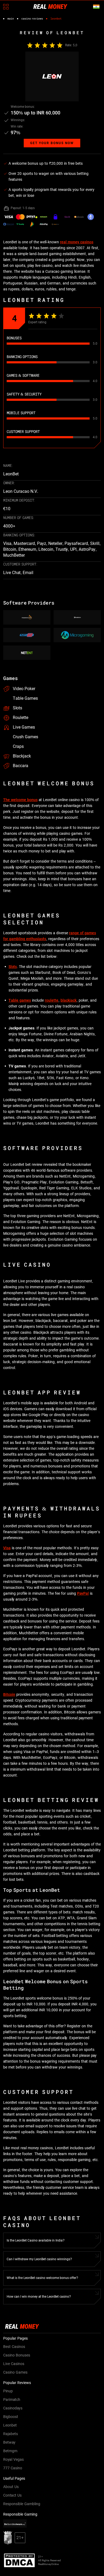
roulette (52, 1000)
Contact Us (12, 2495)
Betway (9, 2442)
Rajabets (11, 2434)
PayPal (83, 1593)
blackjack (69, 1000)
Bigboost (11, 2417)
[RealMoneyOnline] (50, 6)
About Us (11, 2487)
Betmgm (10, 2451)
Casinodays (13, 2408)
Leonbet (10, 2425)
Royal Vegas (13, 2459)
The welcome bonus (20, 800)
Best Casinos (14, 2347)
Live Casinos (14, 2364)
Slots (13, 967)
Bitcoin (9, 1694)
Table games (20, 1000)
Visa (7, 1548)
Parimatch (12, 2400)
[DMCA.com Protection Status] (21, 2560)
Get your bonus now (52, 143)
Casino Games (15, 2372)
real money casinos (77, 242)
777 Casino (13, 2468)
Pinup (8, 2391)
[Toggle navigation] (6, 7)
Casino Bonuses (17, 2355)
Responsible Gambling (22, 2504)
